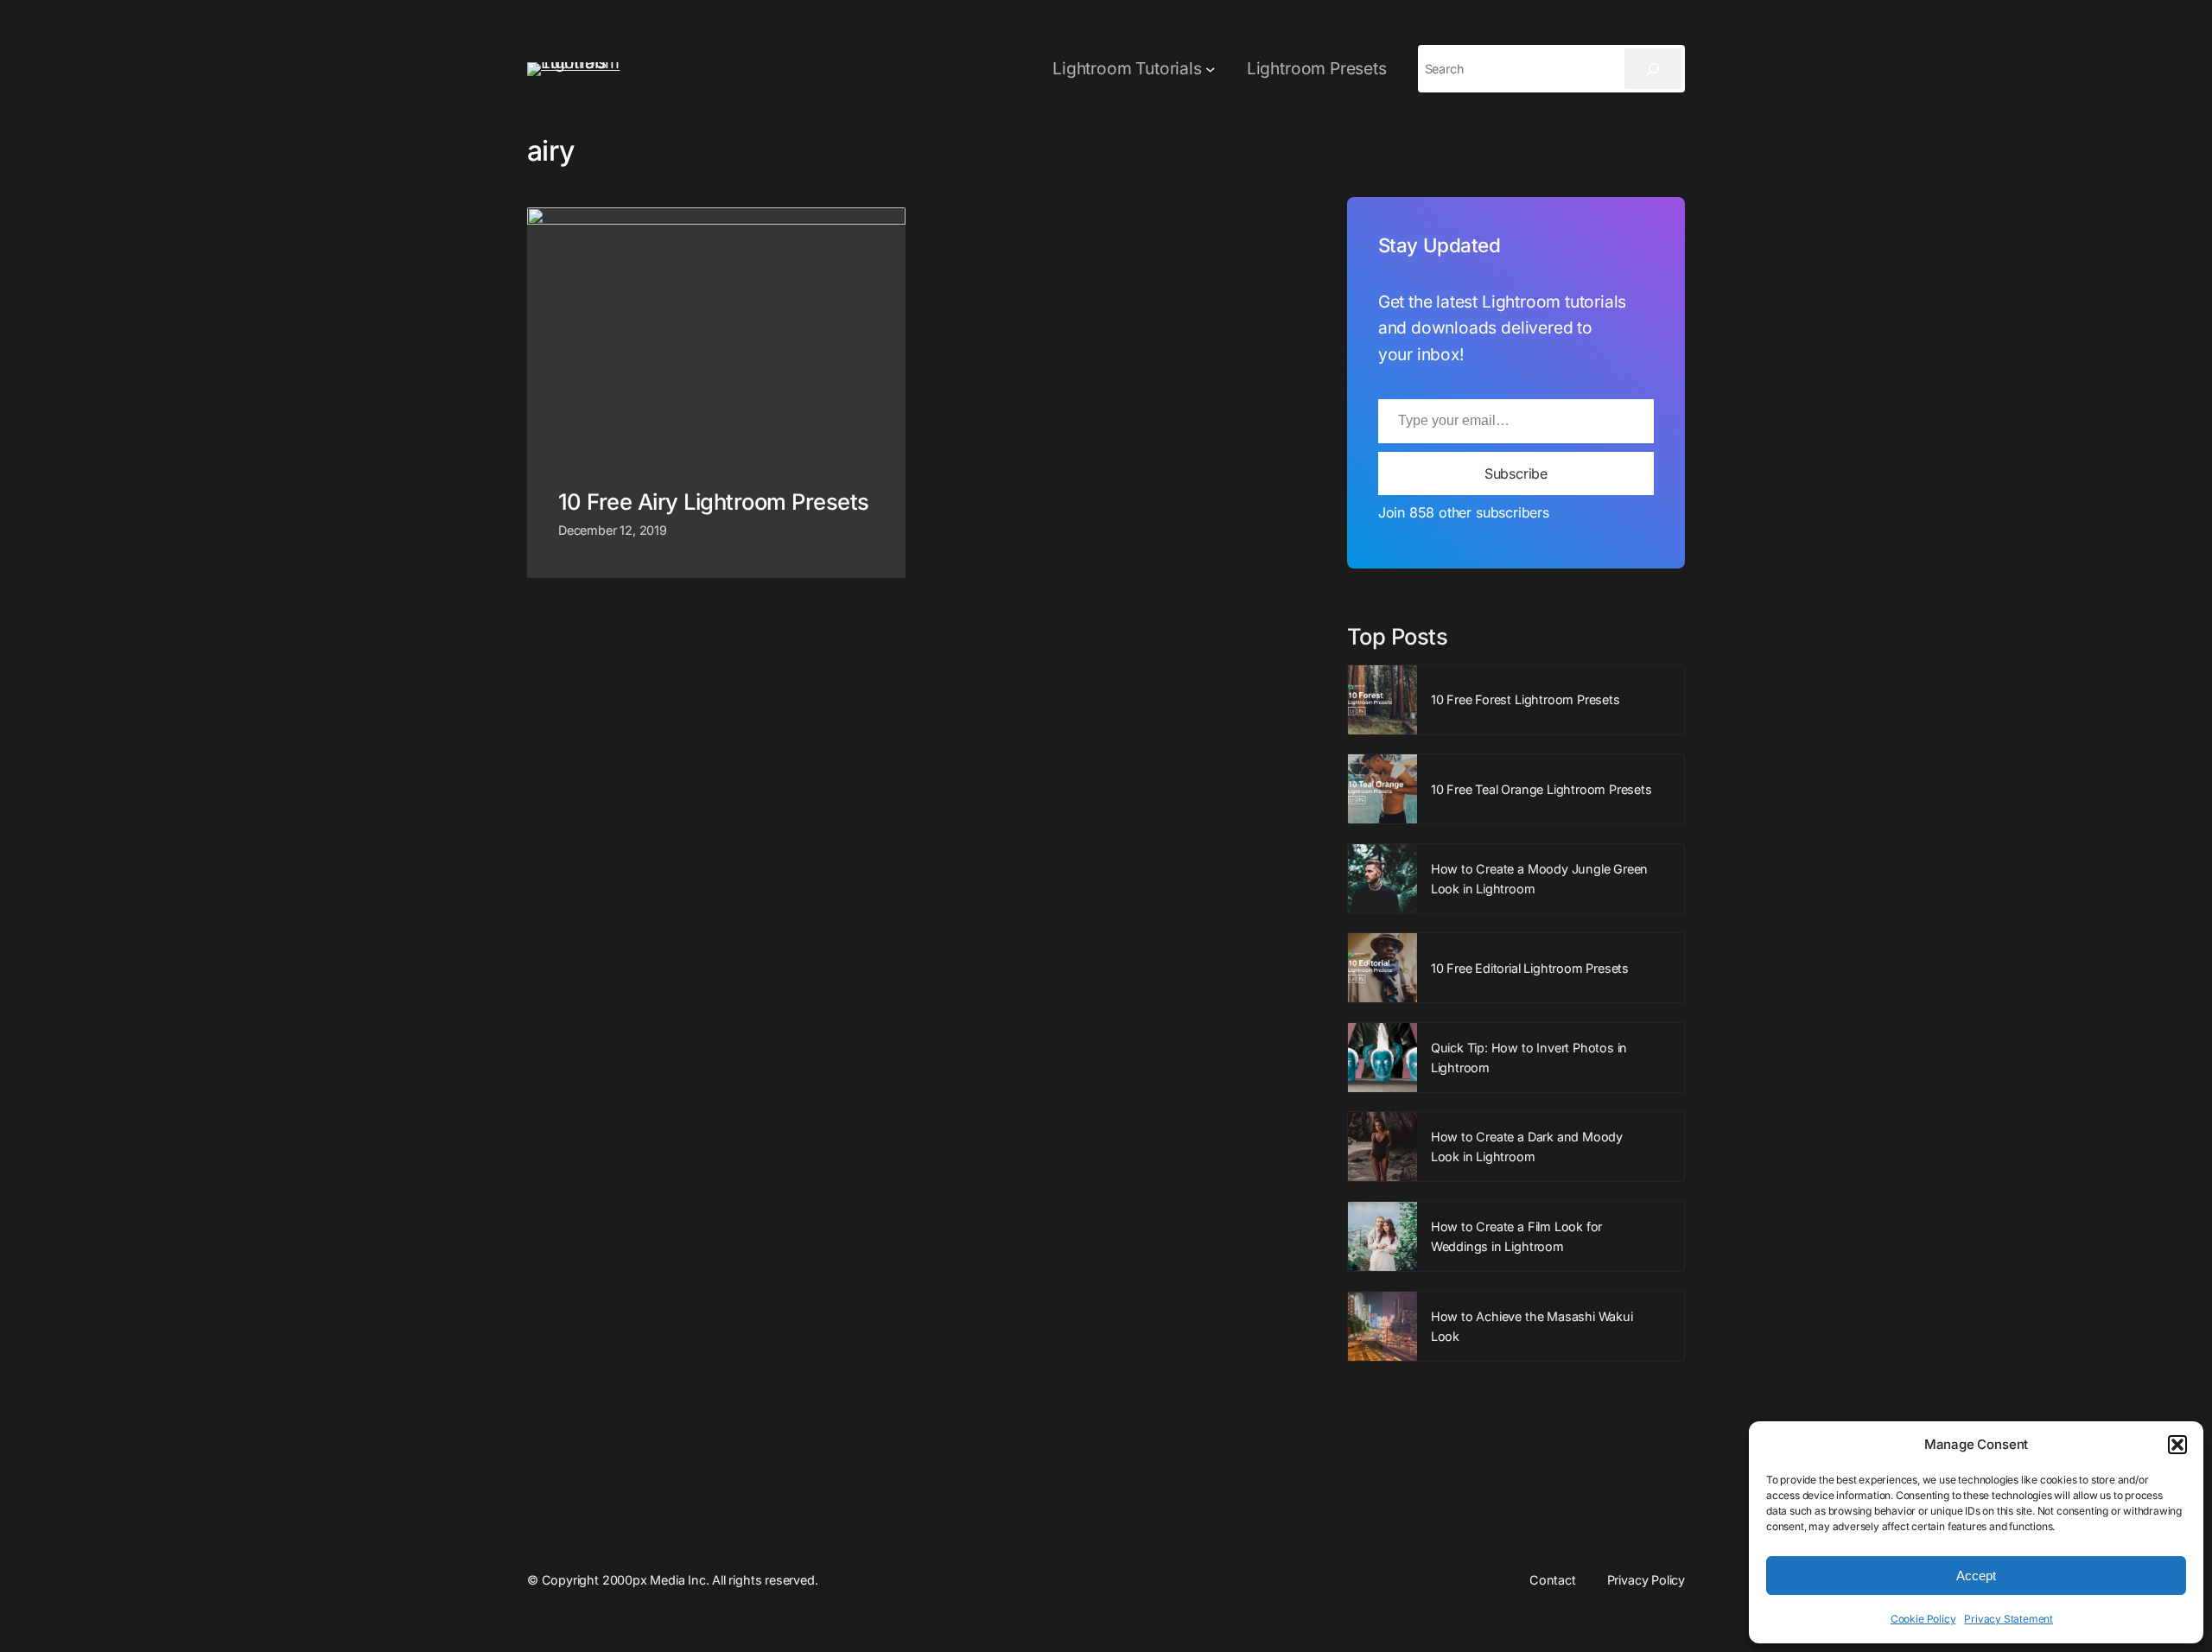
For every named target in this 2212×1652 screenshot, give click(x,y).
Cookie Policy (1923, 1619)
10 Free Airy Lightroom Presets (714, 502)
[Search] (1653, 69)
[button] (2177, 1445)
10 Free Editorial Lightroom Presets (1530, 968)
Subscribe (1516, 473)
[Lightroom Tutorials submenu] (1211, 69)
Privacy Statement (2009, 1619)
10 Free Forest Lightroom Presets (1526, 699)
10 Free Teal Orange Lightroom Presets (1541, 789)
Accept (1976, 1576)
